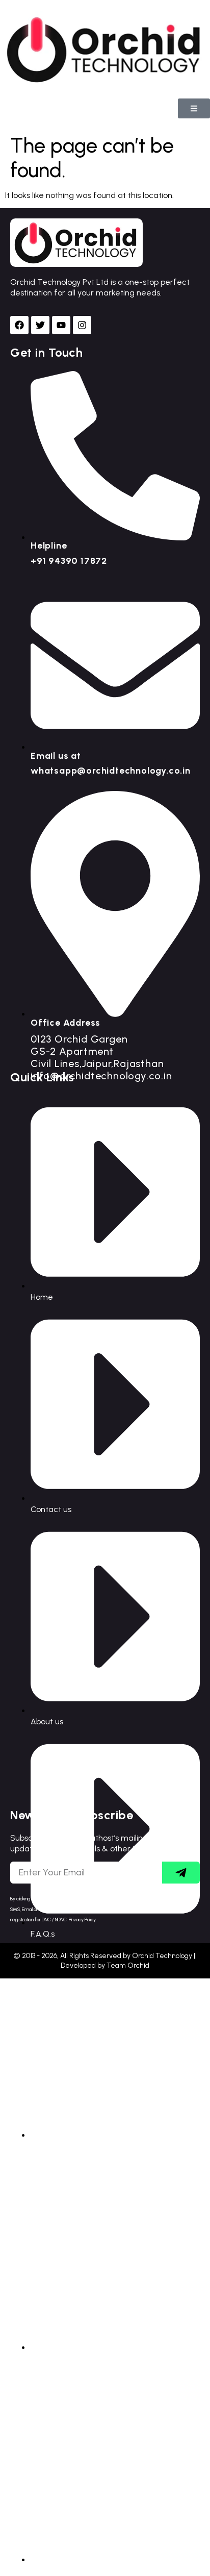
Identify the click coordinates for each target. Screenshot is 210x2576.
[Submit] (181, 1873)
